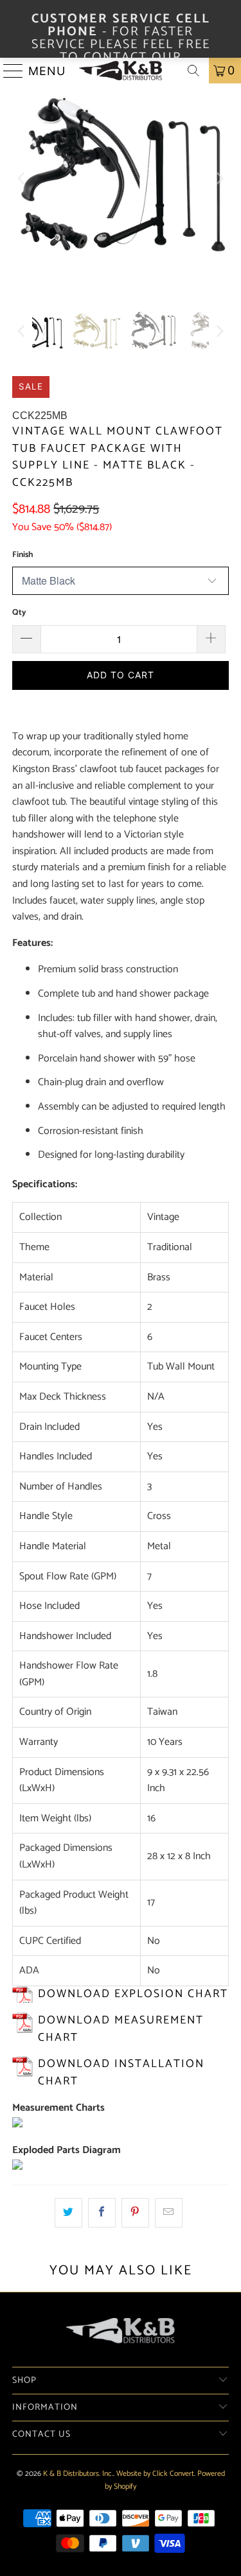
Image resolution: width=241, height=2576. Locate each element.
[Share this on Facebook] (102, 2213)
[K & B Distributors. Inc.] (121, 71)
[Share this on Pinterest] (135, 2213)
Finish (22, 555)
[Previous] (22, 178)
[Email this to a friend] (169, 2213)
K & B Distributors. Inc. (78, 2474)
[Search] (193, 71)
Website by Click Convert (155, 2474)
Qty (19, 613)
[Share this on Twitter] (68, 2213)
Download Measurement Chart (121, 2029)
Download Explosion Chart (133, 1994)
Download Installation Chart (121, 2073)
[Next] (219, 178)
